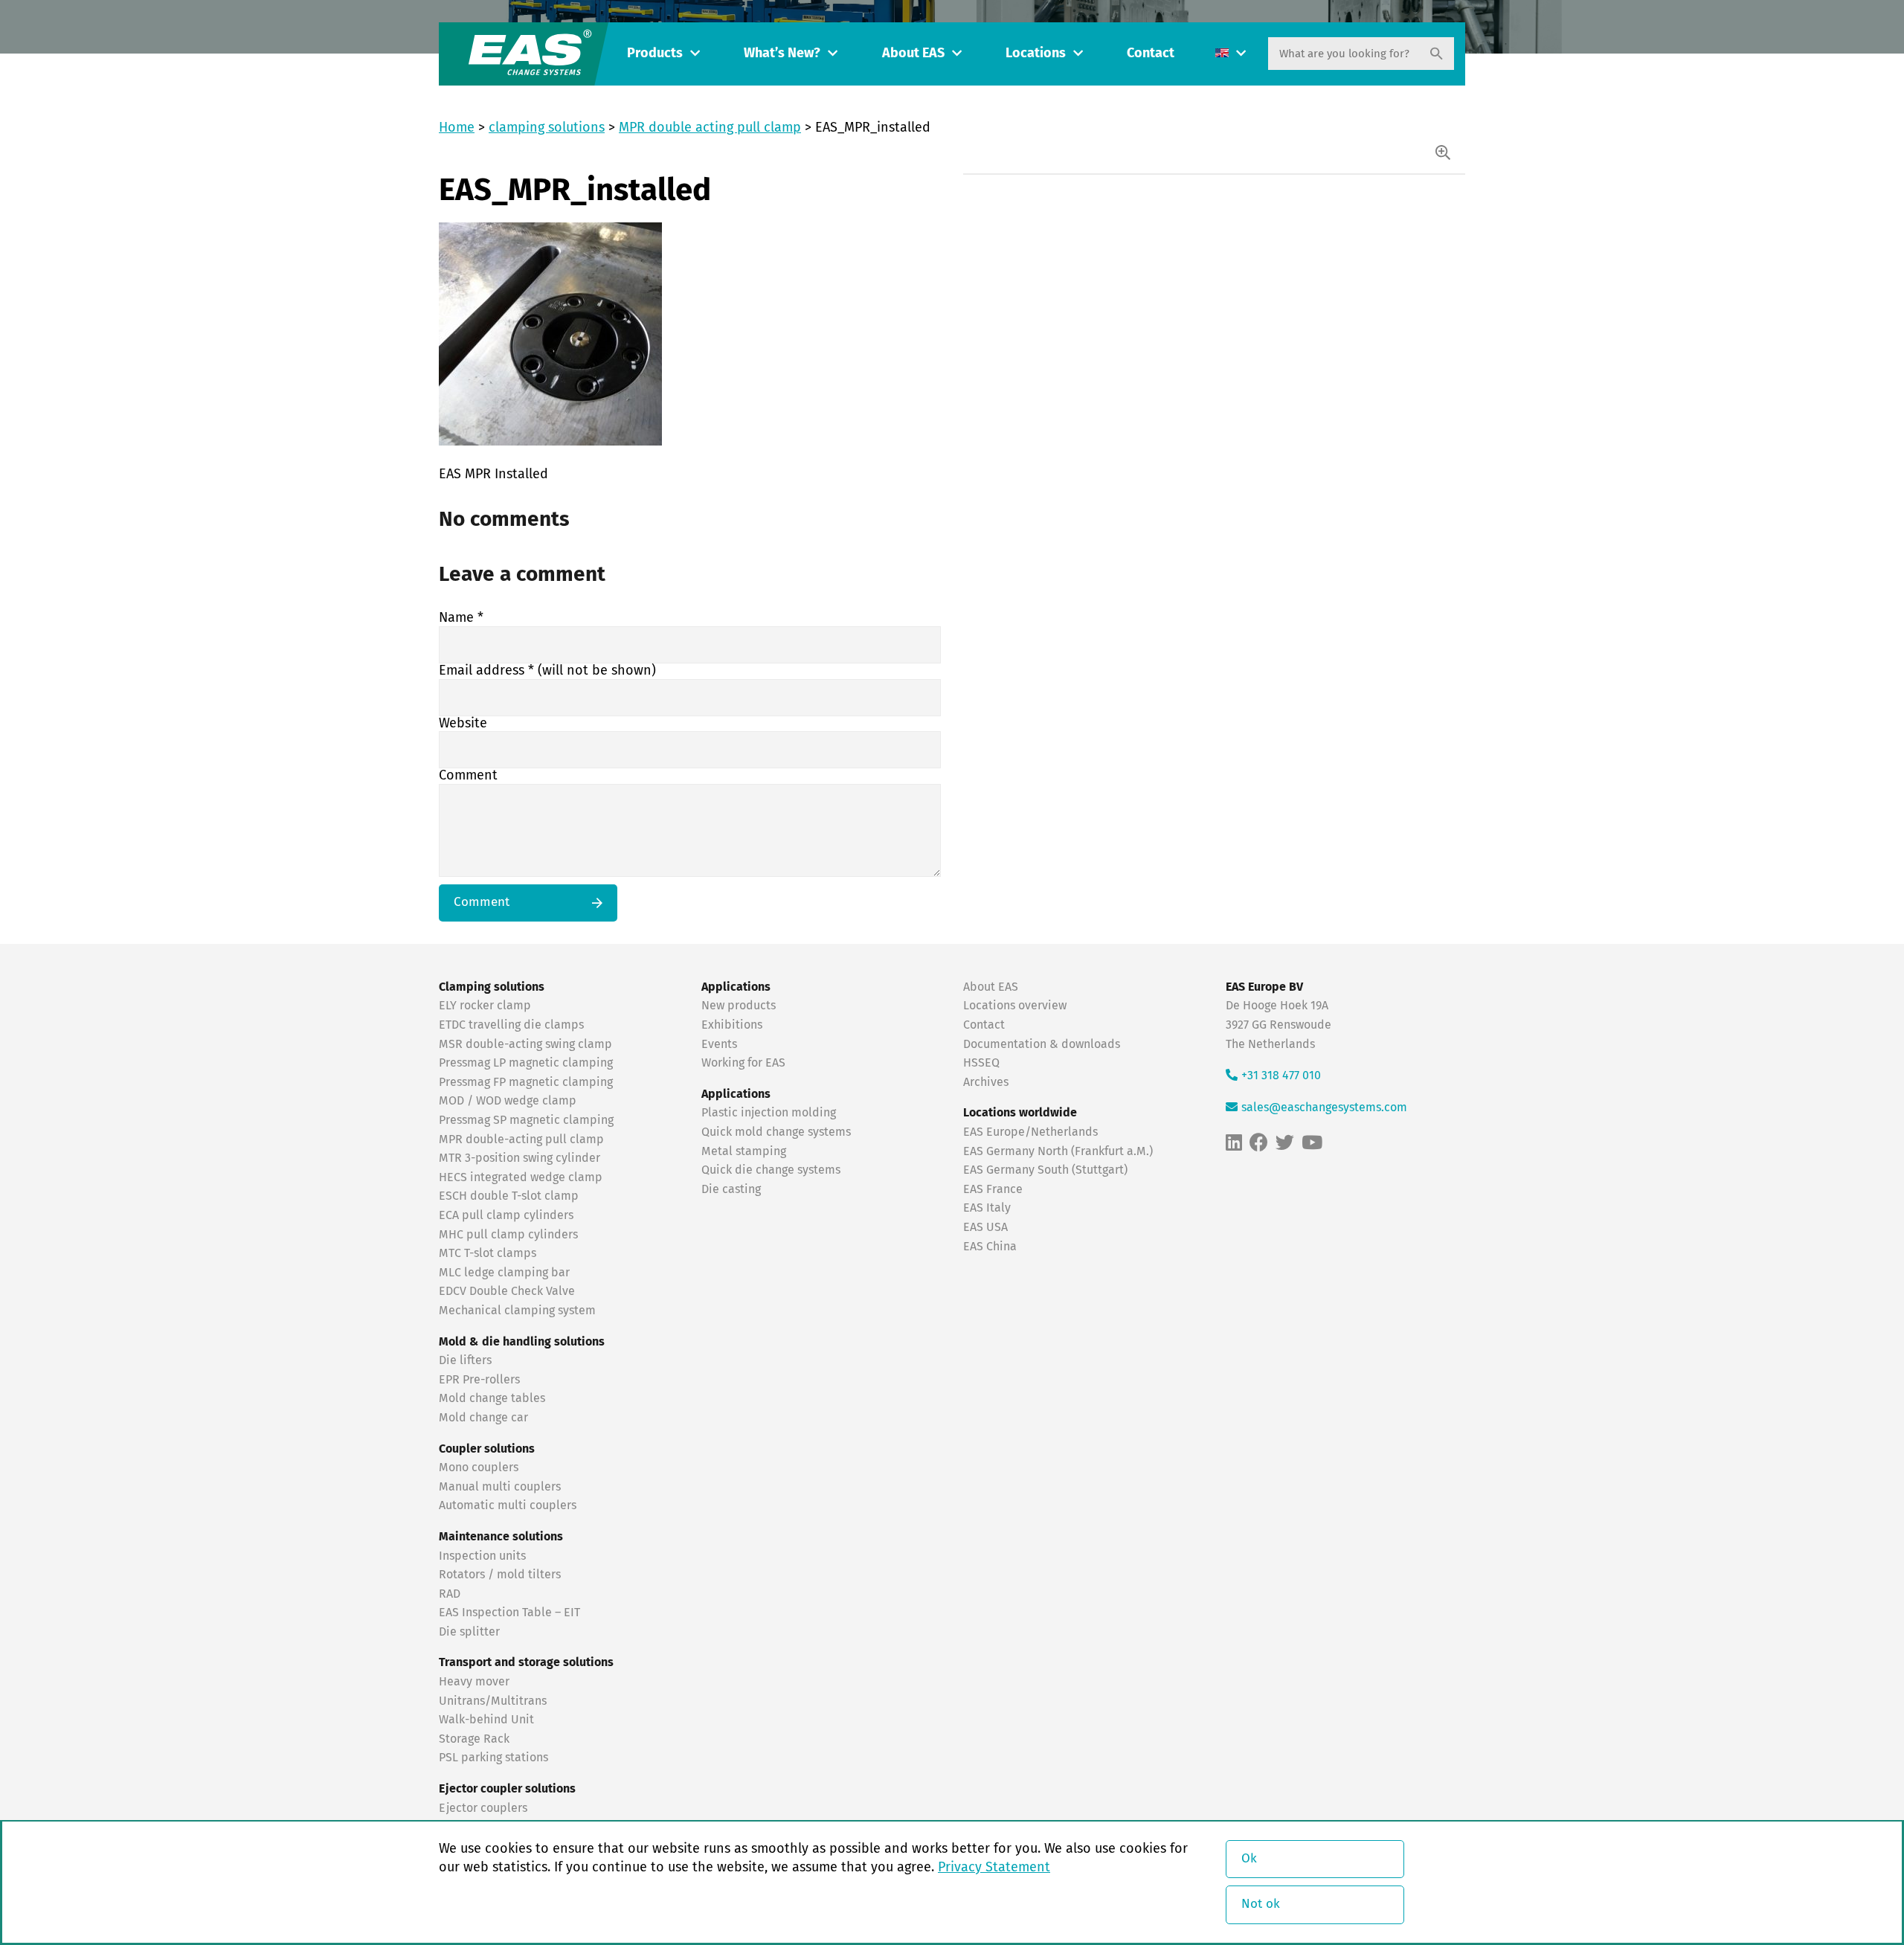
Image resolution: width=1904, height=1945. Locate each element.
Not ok (1261, 1904)
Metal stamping (744, 1151)
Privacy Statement (994, 1868)
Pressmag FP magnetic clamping (526, 1082)
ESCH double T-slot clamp (509, 1196)
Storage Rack (474, 1739)
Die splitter (469, 1632)
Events (721, 1044)
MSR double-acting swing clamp (525, 1044)
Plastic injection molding (769, 1113)
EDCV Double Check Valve (507, 1291)
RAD (450, 1594)
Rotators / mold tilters (500, 1575)
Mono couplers (479, 1467)
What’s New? (782, 54)
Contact (1151, 54)
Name (461, 618)
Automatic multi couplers (508, 1505)
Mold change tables (492, 1398)
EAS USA (985, 1227)
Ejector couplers (483, 1808)
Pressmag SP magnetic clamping (526, 1120)
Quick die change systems (771, 1170)
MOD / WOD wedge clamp (508, 1101)
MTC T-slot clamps (488, 1253)
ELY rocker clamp (485, 1006)
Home (457, 128)
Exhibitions (732, 1025)
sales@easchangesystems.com (1324, 1107)
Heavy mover (476, 1682)
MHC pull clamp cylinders (508, 1235)
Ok (1249, 1859)
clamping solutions (547, 128)
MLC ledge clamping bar (504, 1273)
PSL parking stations (493, 1758)
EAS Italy (987, 1208)
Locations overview (1015, 1006)
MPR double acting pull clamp (710, 128)
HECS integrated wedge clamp (521, 1177)
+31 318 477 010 (1281, 1076)
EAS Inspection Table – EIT (509, 1613)
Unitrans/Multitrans (493, 1701)
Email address (547, 671)
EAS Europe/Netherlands (1030, 1132)
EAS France (993, 1189)
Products (655, 54)
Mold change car (483, 1418)
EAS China (990, 1247)
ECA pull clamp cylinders (506, 1215)
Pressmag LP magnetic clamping (526, 1063)
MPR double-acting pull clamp (521, 1139)
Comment (468, 776)
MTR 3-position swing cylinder (520, 1158)
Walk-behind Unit (486, 1720)
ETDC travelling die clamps (511, 1025)
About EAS (913, 54)
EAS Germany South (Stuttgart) (1045, 1170)
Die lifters (465, 1360)
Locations (1036, 54)
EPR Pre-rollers (479, 1380)
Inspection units (482, 1556)
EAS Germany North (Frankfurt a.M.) (1058, 1151)
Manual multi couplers (500, 1487)
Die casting (731, 1189)
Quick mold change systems (776, 1132)
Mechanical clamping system (517, 1311)
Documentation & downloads (1042, 1044)
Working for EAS (743, 1063)
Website (463, 724)
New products (740, 1006)
